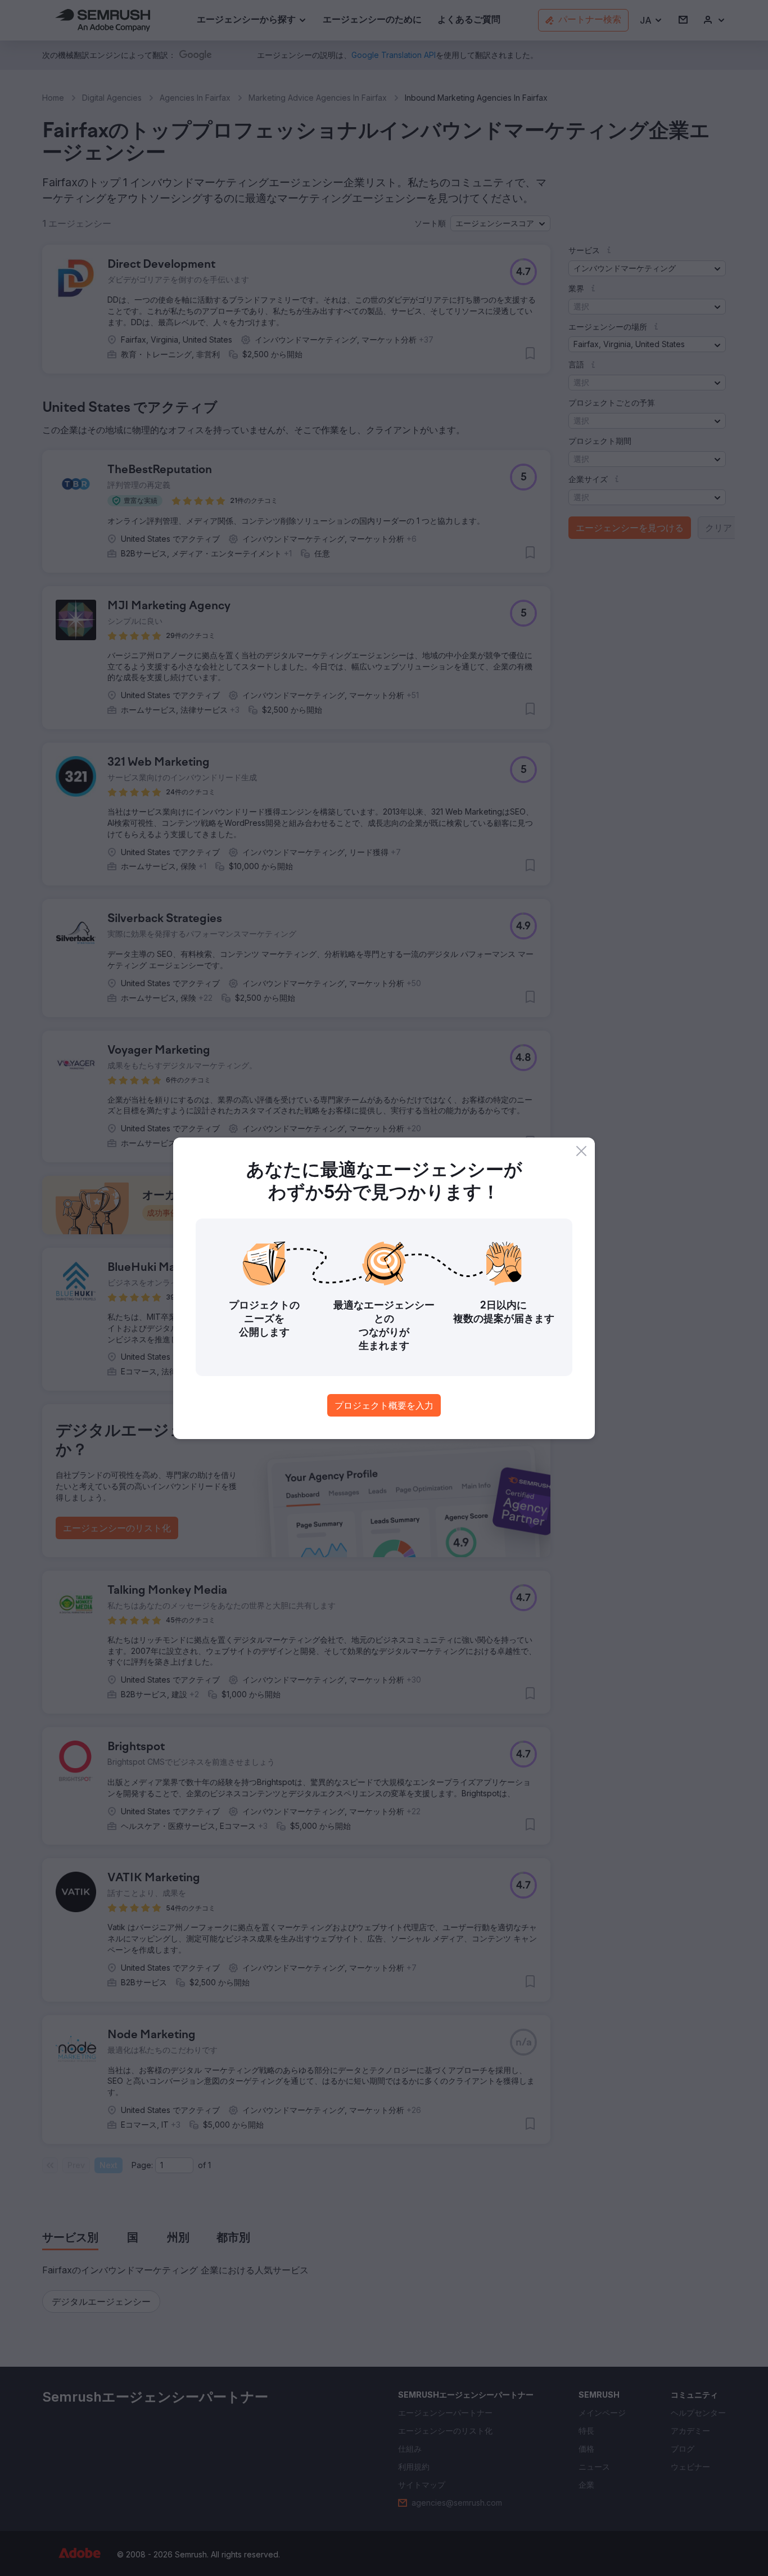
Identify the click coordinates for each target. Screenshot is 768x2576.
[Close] (581, 1151)
